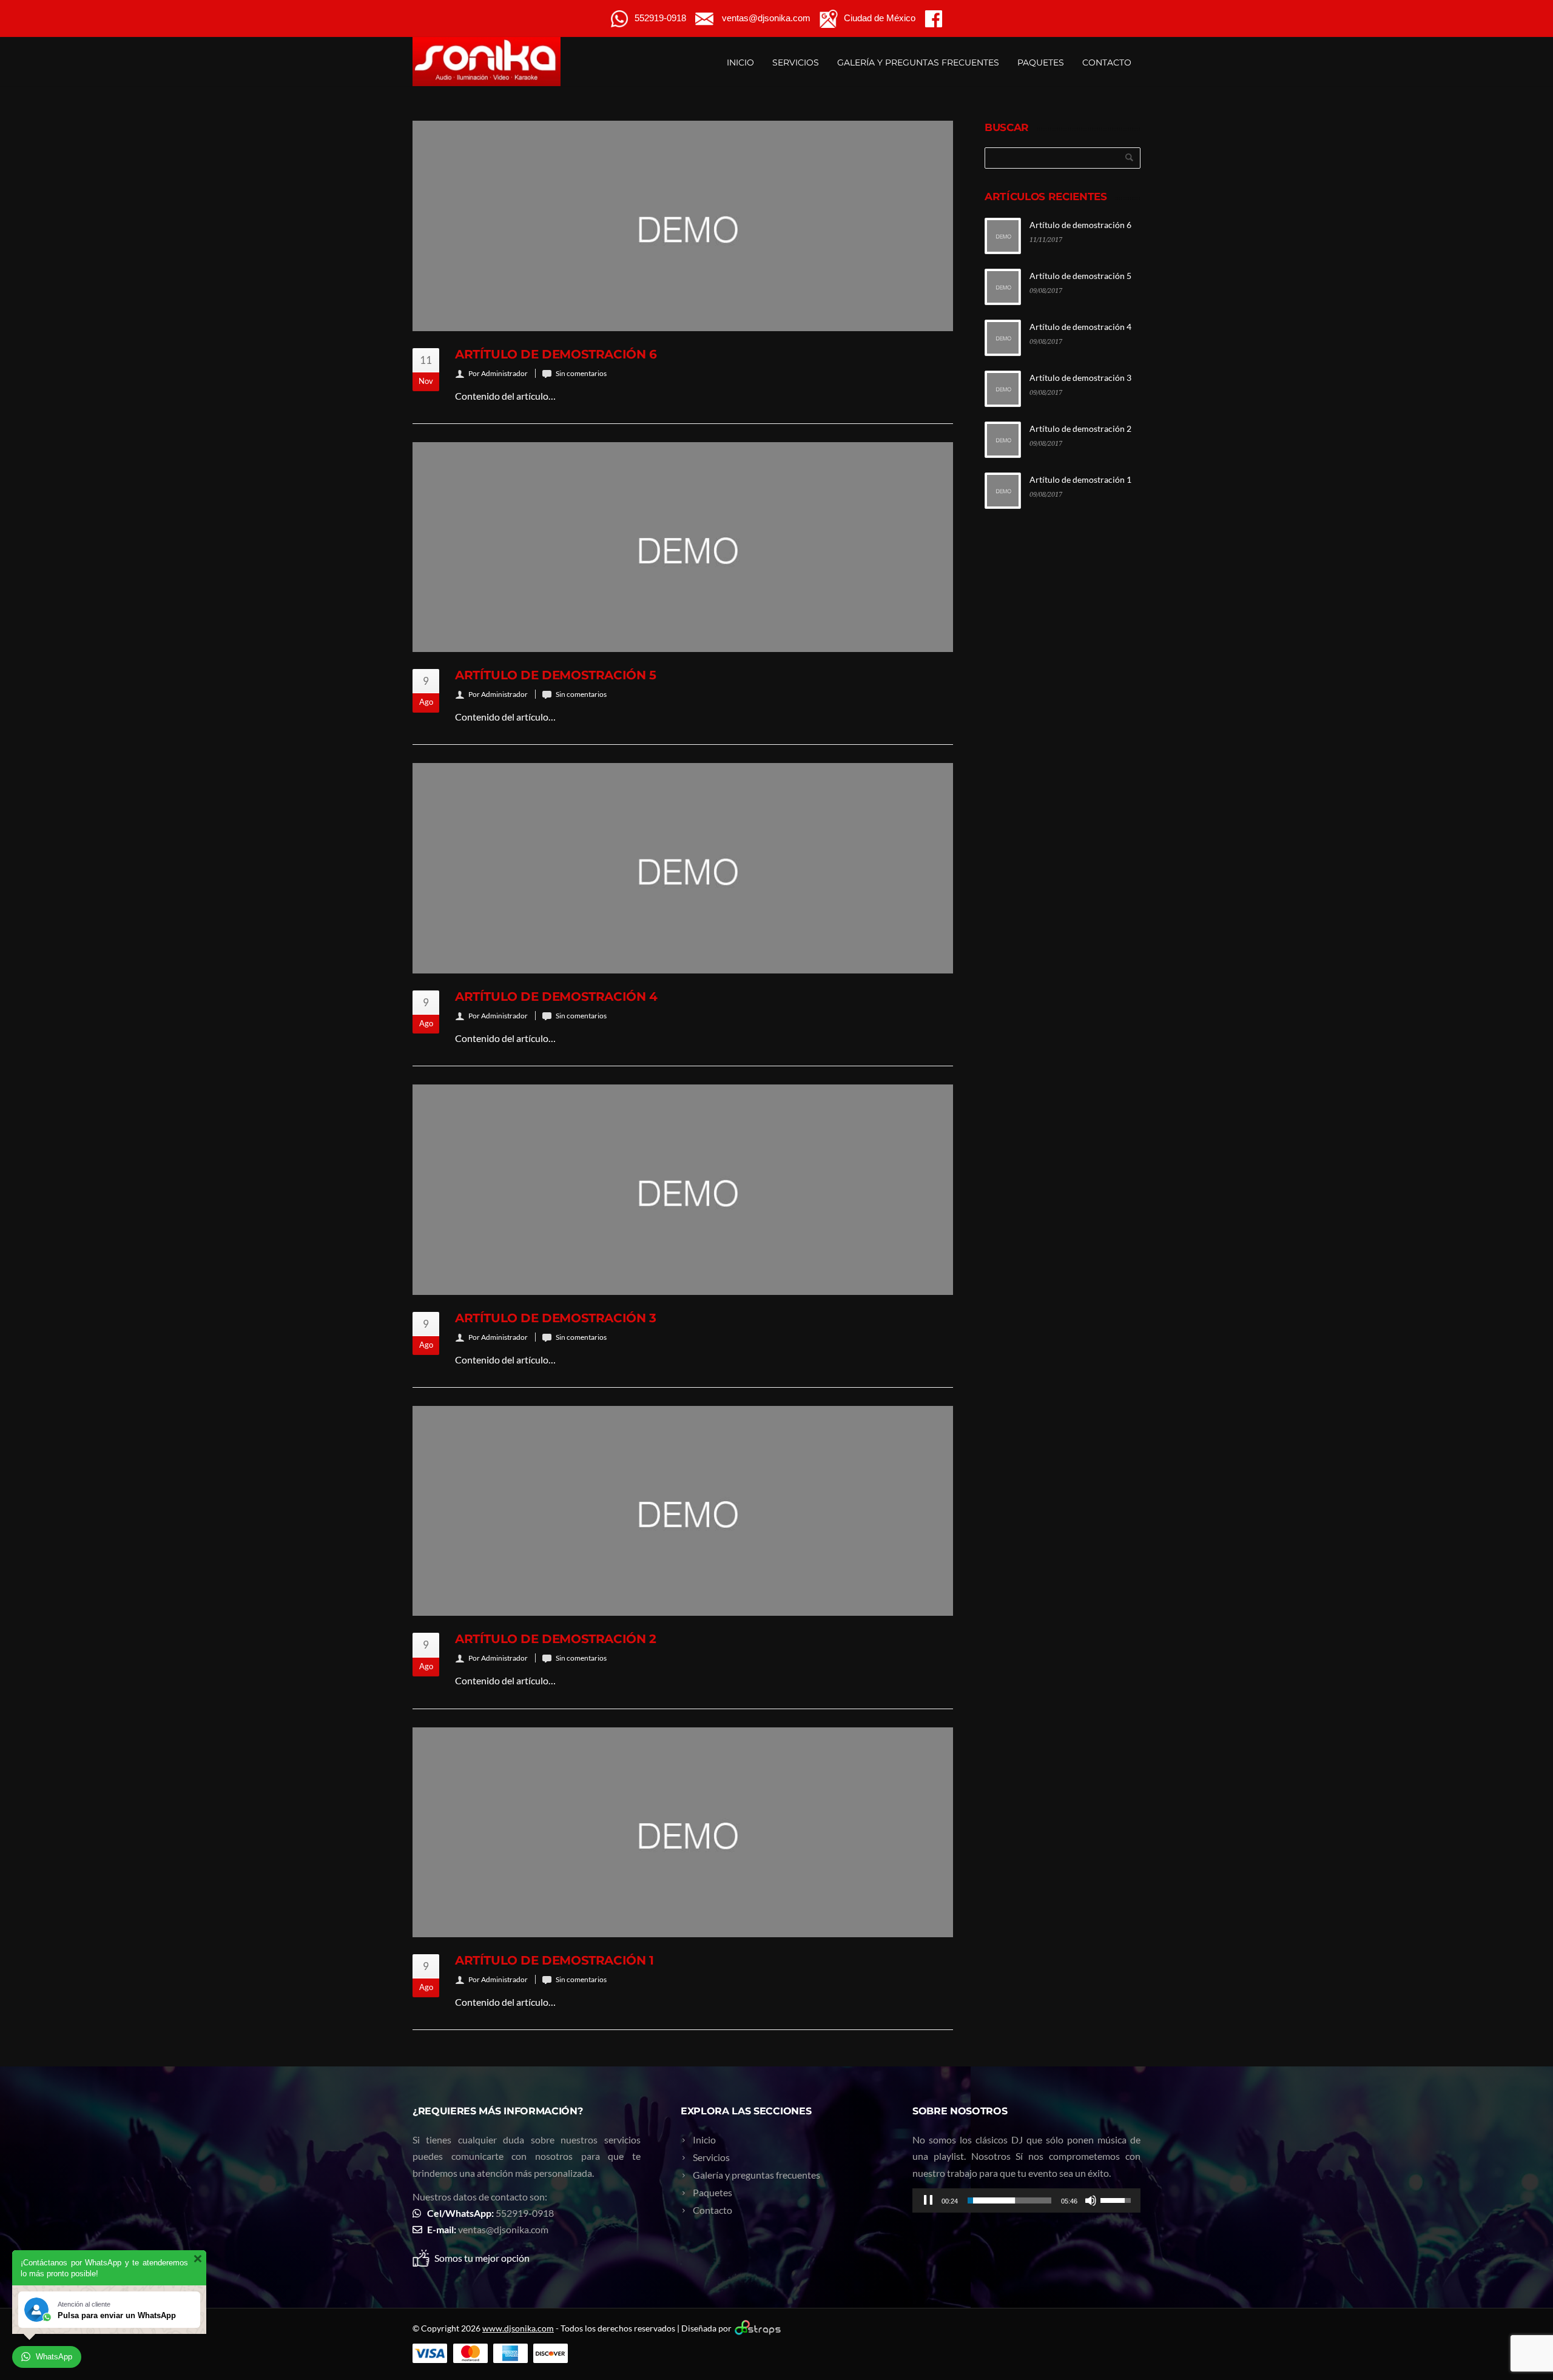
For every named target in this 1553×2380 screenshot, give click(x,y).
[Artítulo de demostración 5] (683, 547)
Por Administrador (498, 373)
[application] (1026, 2200)
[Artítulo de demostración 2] (683, 1511)
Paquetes (1041, 62)
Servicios (796, 62)
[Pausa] (928, 2200)
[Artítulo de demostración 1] (683, 1833)
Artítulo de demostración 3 (556, 1318)
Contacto (1107, 62)
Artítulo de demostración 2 (556, 1639)
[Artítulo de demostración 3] (683, 1190)
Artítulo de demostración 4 (556, 997)
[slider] (1009, 2200)
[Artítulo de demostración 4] (683, 868)
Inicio (740, 62)
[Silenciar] (1091, 2200)
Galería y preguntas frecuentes (918, 62)
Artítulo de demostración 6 (556, 354)
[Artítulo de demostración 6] (683, 226)
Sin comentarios (581, 373)
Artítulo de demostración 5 (556, 675)
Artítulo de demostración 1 (554, 1960)
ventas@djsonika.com (503, 2229)
